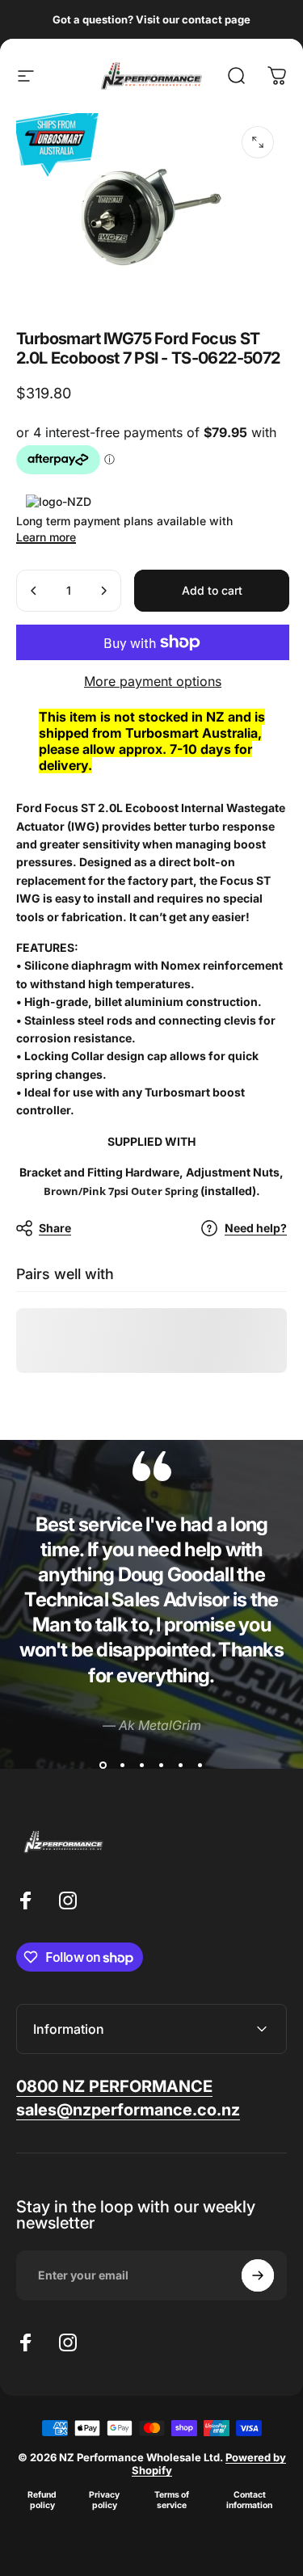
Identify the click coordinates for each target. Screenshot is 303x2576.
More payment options (153, 681)
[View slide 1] (103, 1765)
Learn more (46, 537)
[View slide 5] (181, 1765)
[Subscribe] (258, 2275)
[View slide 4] (162, 1765)
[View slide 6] (200, 1765)
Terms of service (172, 2500)
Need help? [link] (256, 1228)
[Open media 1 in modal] (258, 142)
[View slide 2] (123, 1765)
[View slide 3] (142, 1765)
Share (55, 1228)
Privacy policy (104, 2500)
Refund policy (42, 2500)
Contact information (249, 2500)
